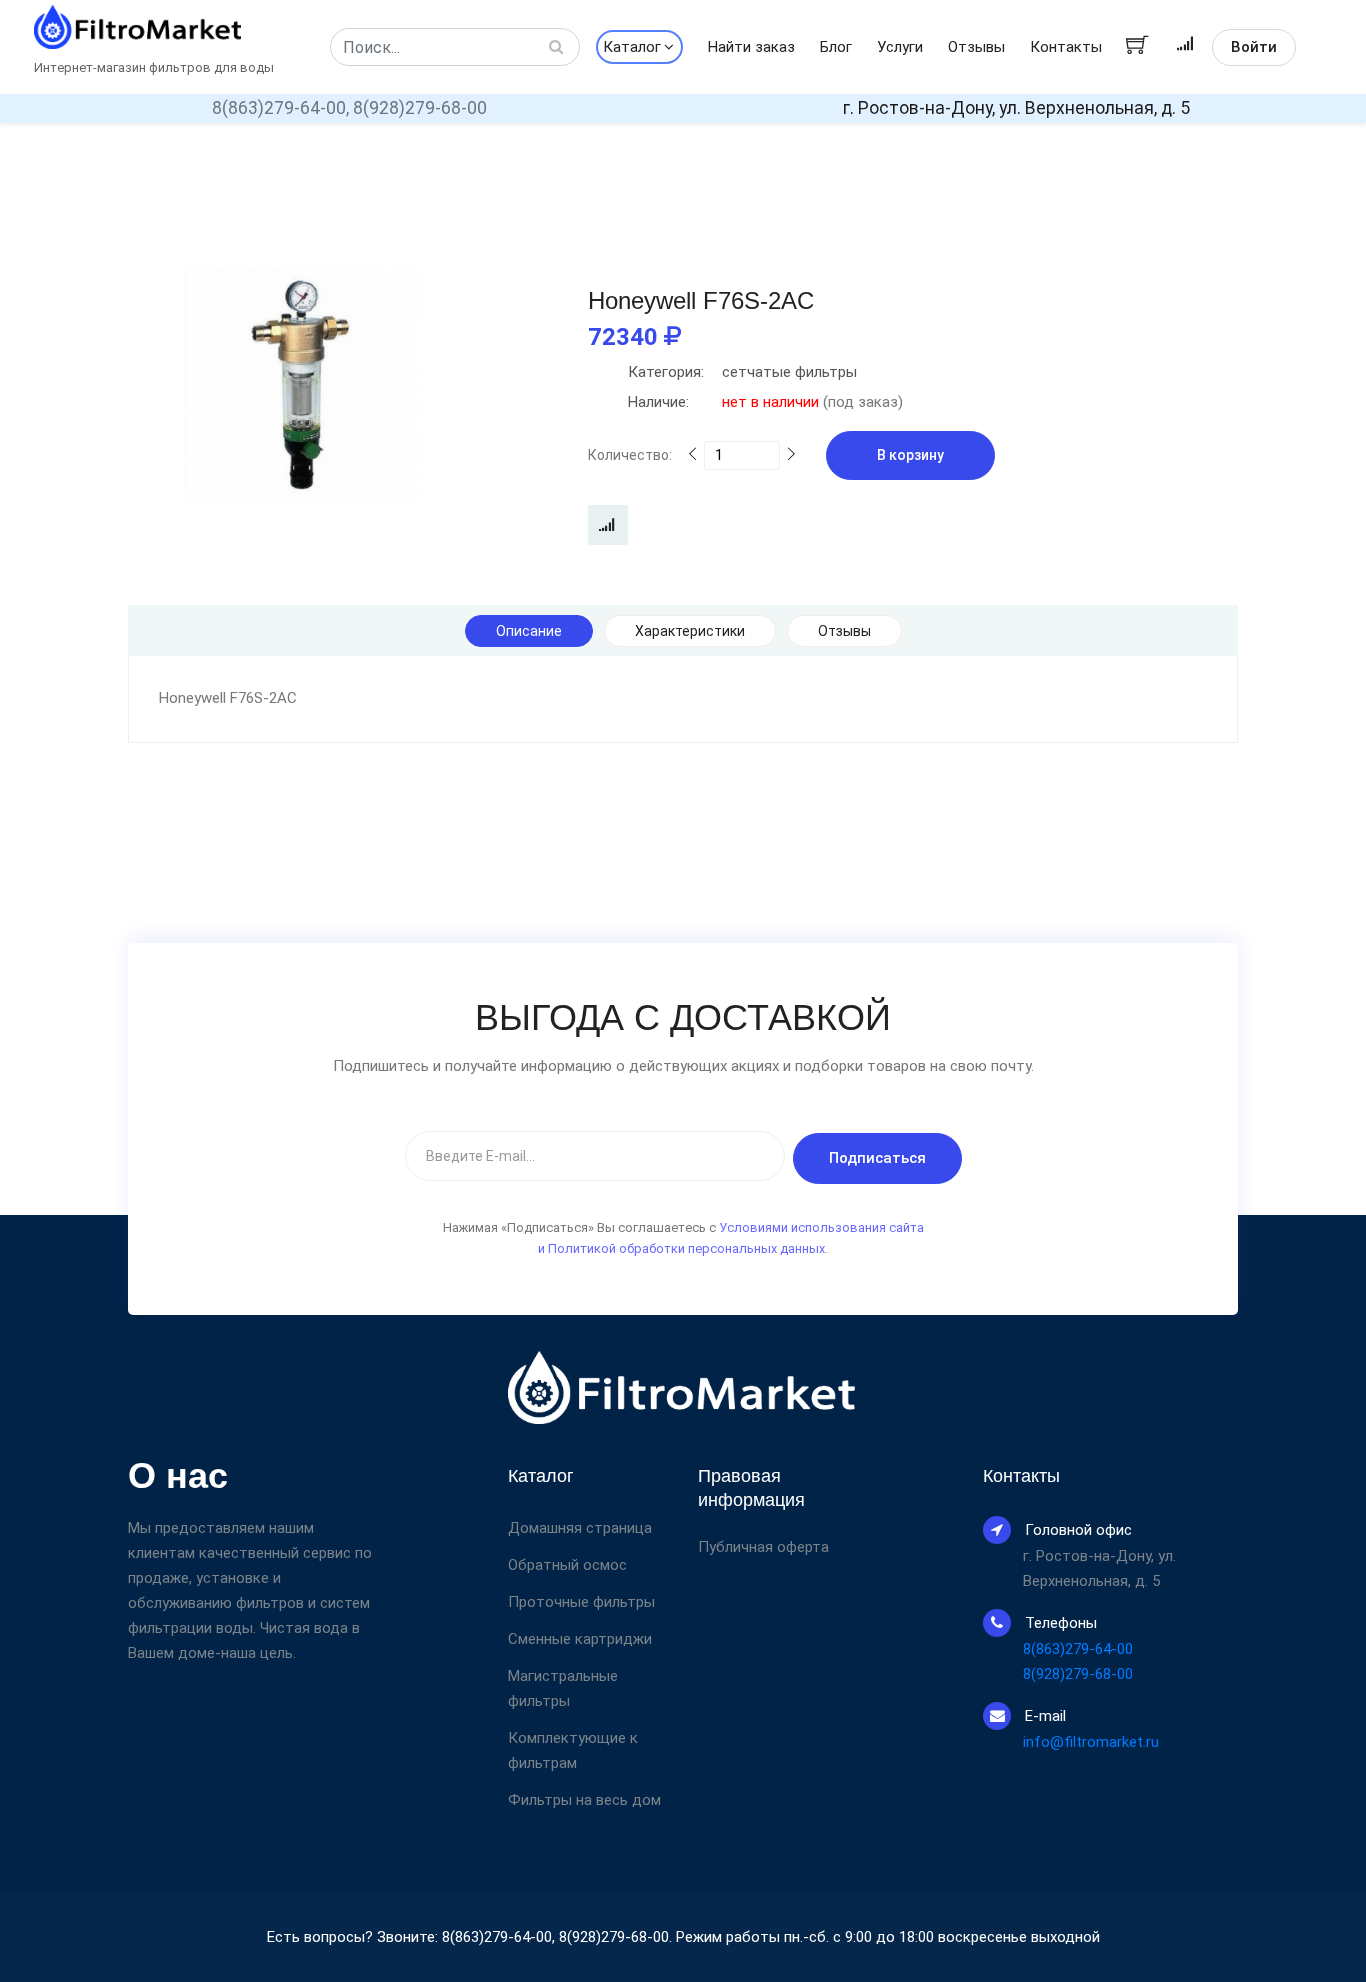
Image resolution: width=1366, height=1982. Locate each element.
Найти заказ (751, 47)
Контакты (1066, 47)
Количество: (630, 455)
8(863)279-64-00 (1078, 1649)
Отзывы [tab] (844, 631)
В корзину (910, 455)
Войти (1254, 47)
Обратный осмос (567, 1565)
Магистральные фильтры (563, 1688)
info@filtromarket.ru (1091, 1742)
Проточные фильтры (581, 1602)
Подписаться (877, 1158)
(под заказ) (765, 402)
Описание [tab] (529, 631)
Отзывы (976, 47)
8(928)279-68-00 (420, 108)
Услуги (900, 47)
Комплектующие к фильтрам (573, 1750)
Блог (836, 47)
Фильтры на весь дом (584, 1800)
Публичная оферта (763, 1547)
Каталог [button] (632, 47)
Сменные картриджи (580, 1639)
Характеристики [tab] (690, 631)
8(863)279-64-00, (280, 108)
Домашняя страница (580, 1528)
